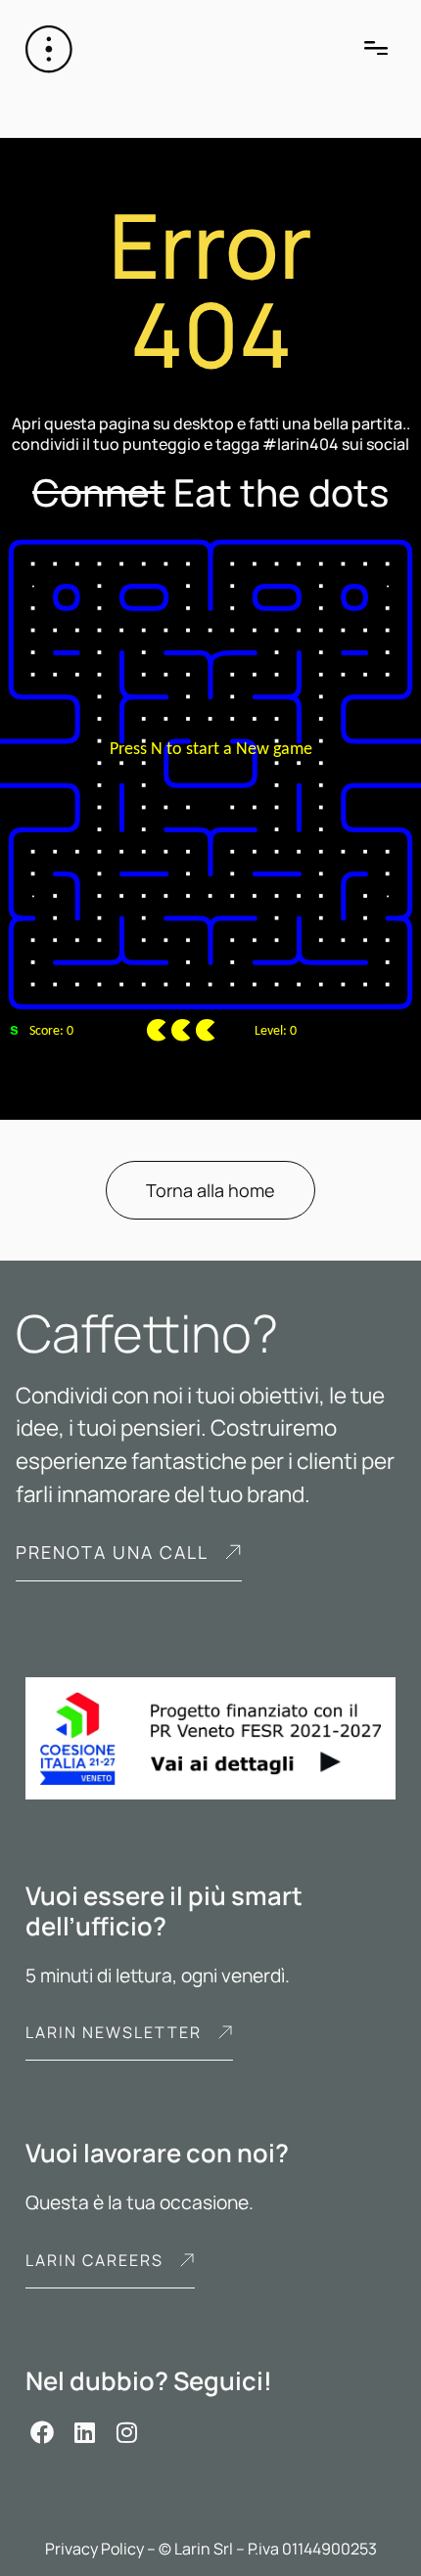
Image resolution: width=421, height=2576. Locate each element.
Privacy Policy (94, 2549)
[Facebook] (42, 2433)
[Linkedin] (85, 2433)
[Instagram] (127, 2433)
